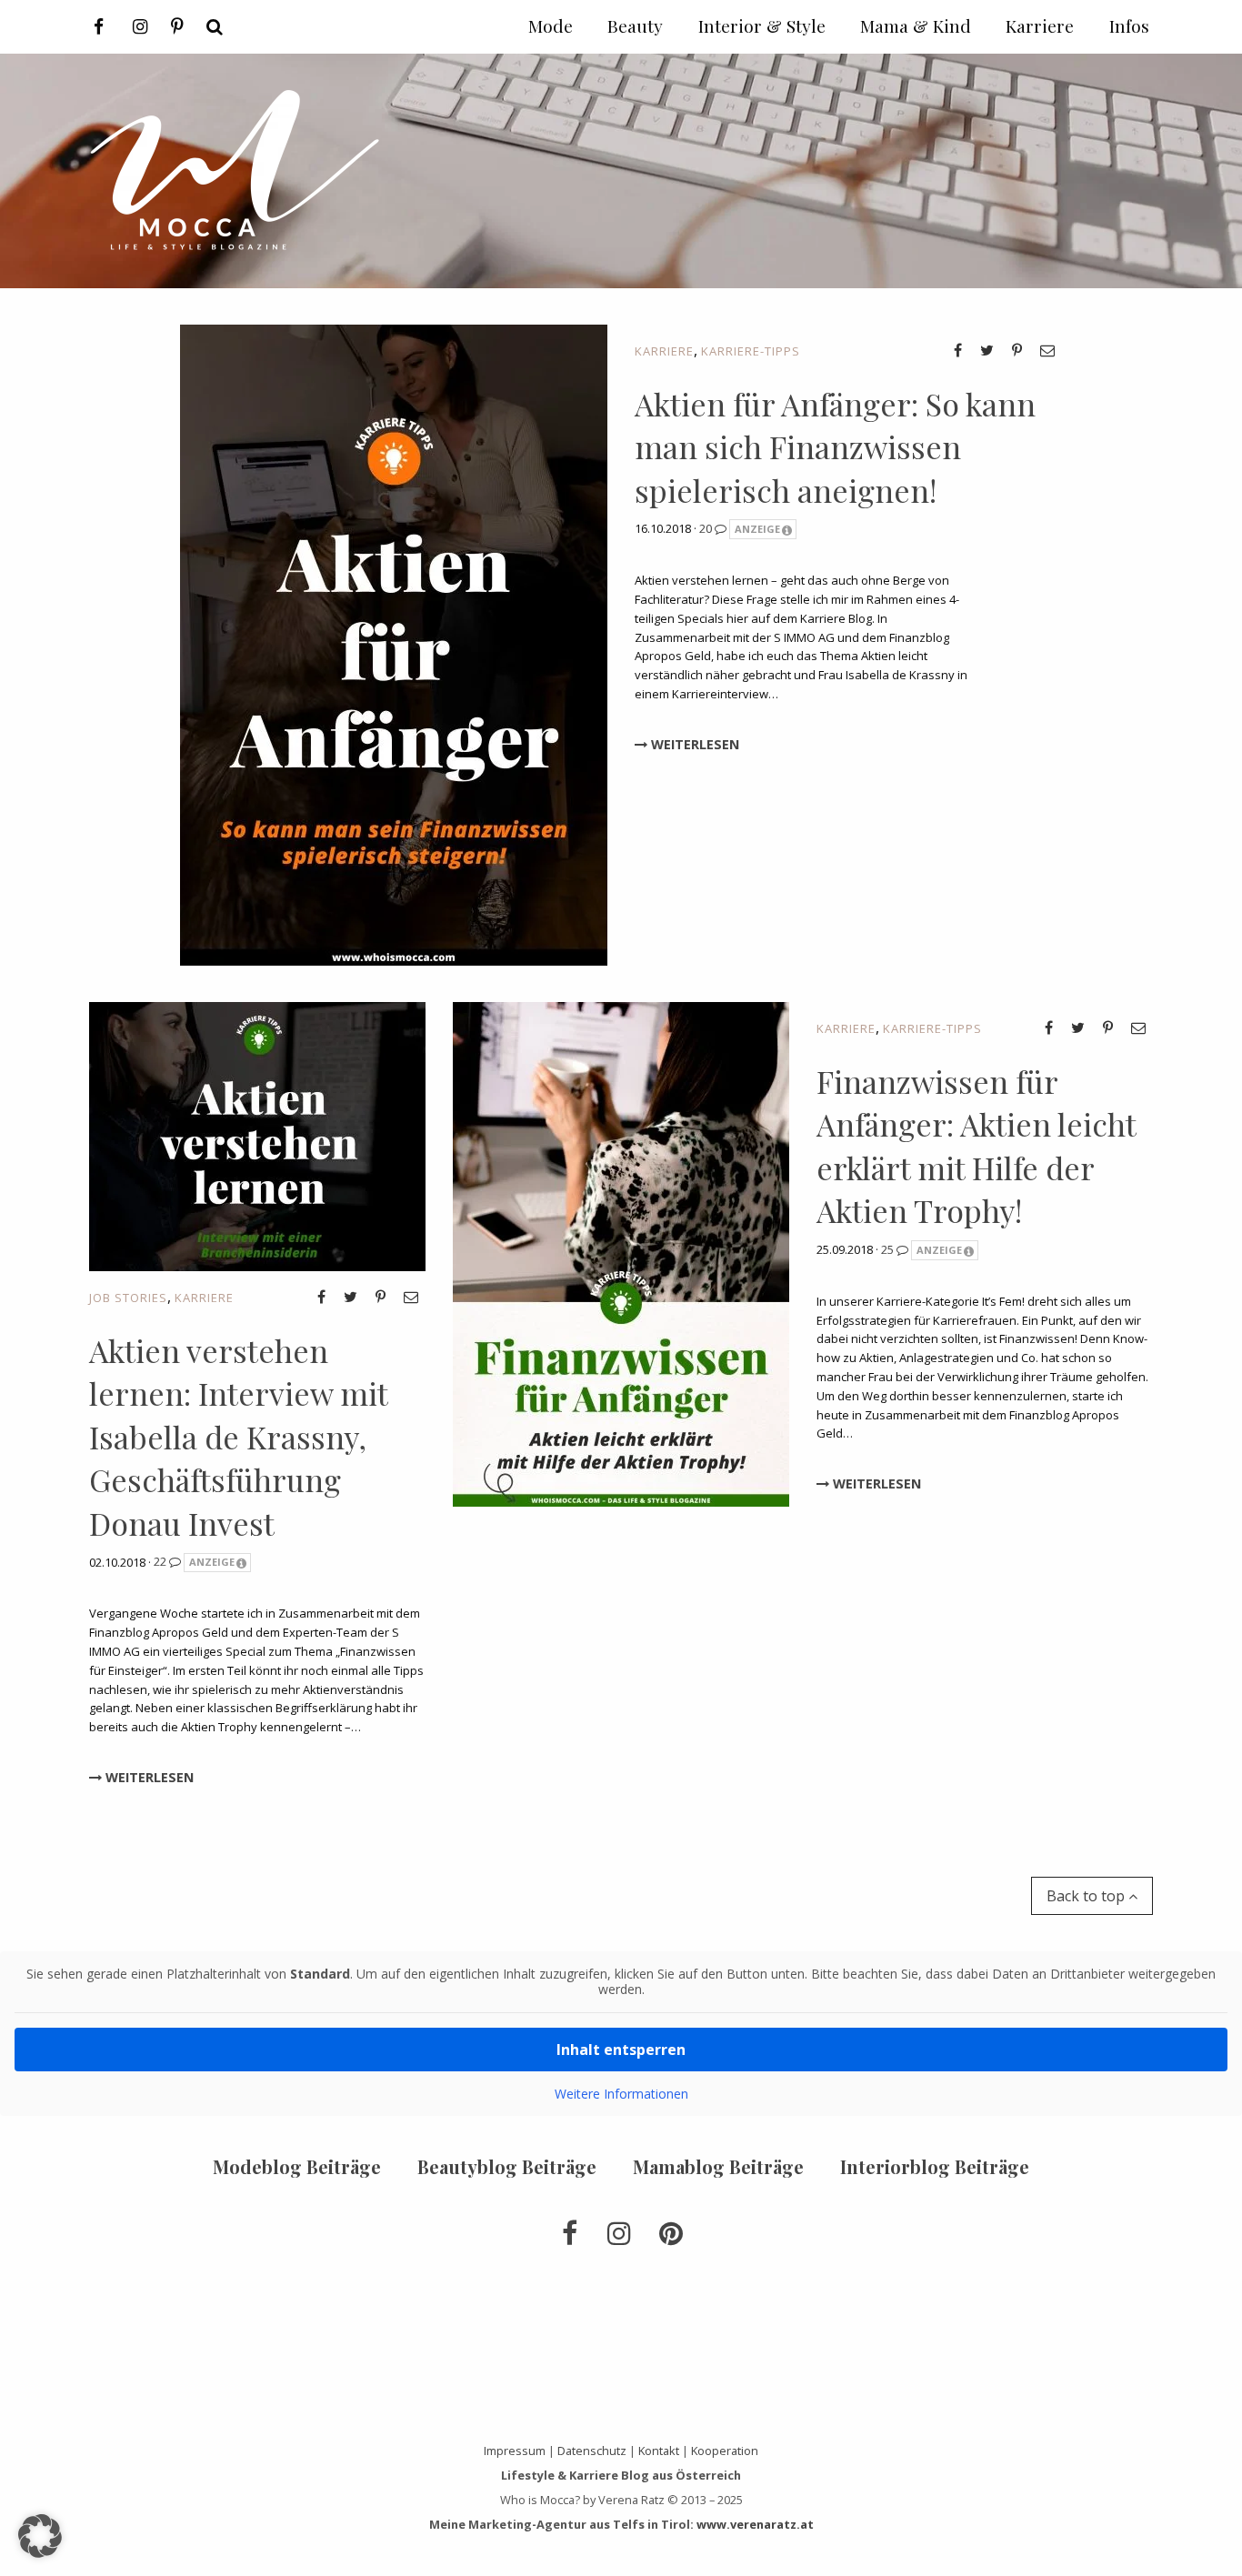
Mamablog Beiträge (718, 2166)
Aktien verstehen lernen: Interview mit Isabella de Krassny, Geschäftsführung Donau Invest (238, 1437)
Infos (1129, 25)
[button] (40, 2536)
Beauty (635, 25)
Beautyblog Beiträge (507, 2166)
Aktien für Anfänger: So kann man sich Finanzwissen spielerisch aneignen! (835, 447)
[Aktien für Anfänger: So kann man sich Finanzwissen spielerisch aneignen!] (394, 643)
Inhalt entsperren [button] (621, 2050)
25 (889, 1249)
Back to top (1087, 1896)
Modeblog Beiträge (297, 2166)
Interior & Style (762, 25)
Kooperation (725, 2451)
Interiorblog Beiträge (935, 2166)
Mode (551, 25)
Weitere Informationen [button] (621, 2094)
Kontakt (659, 2451)
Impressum (515, 2451)
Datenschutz (592, 2451)
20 (707, 528)
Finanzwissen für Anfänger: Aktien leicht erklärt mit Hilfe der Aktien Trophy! (976, 1146)
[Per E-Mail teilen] (1047, 350)
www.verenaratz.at (755, 2524)
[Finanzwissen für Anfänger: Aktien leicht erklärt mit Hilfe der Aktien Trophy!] (621, 1252)
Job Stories (128, 1298)
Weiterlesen (693, 744)
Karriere (664, 351)
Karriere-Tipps (751, 351)
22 (161, 1561)
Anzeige (757, 529)
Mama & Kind (916, 25)
